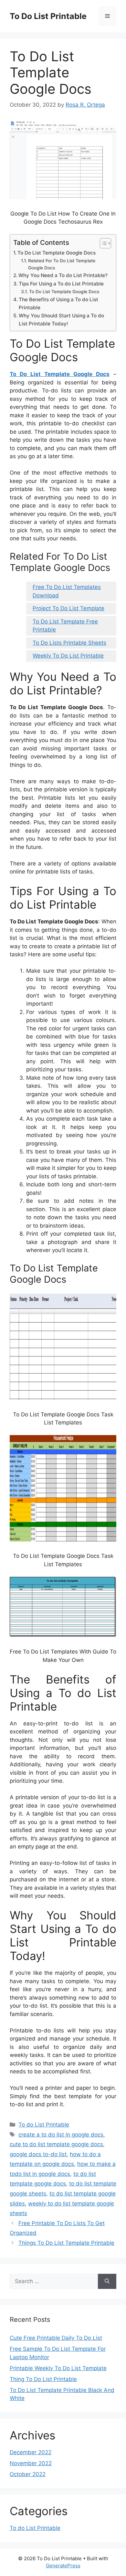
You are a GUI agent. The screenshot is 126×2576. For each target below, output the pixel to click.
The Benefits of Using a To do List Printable (58, 304)
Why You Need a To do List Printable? (63, 275)
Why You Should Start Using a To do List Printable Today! (61, 320)
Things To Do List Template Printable (66, 2243)
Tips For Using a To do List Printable (61, 284)
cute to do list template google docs (56, 2144)
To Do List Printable (48, 16)
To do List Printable (44, 2125)
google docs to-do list (38, 2154)
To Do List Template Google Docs (57, 253)
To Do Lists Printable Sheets (69, 643)
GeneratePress (63, 2566)
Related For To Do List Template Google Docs (62, 264)
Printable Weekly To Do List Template (58, 2368)
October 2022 (28, 2474)
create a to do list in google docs (61, 2135)
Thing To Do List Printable (43, 2379)
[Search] (107, 2282)
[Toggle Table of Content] (102, 243)
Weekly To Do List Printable (68, 656)
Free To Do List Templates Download (67, 591)
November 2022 (31, 2463)
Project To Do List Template (68, 608)
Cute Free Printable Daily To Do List (56, 2338)
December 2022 (31, 2452)
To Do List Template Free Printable (65, 626)
